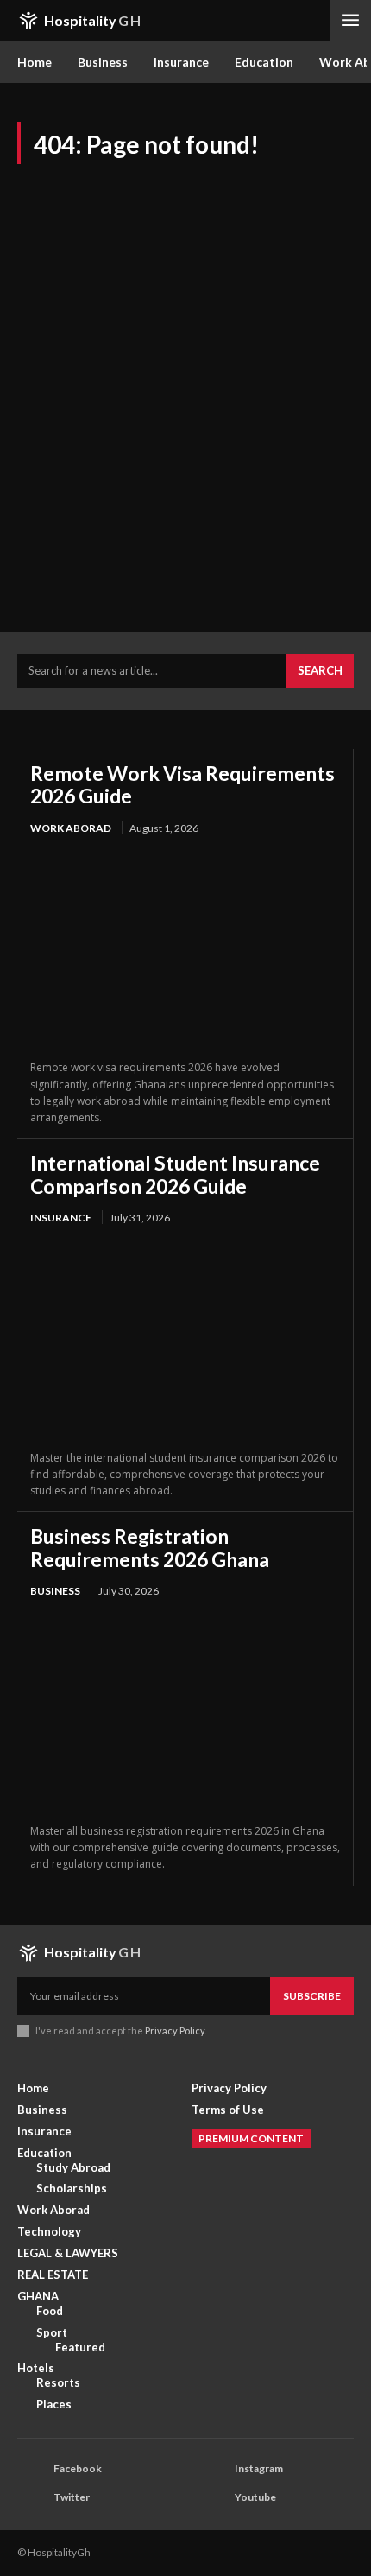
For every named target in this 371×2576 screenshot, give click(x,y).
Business (55, 1591)
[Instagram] (212, 2470)
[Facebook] (31, 2470)
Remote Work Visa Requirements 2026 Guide (182, 784)
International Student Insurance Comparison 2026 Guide (175, 1174)
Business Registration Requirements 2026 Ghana (150, 1547)
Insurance (61, 1218)
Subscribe (312, 1996)
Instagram (259, 2468)
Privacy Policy (175, 2030)
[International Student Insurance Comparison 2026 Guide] (185, 1339)
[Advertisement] (185, 402)
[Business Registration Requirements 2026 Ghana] (185, 1713)
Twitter (72, 2497)
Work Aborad (71, 828)
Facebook (78, 2468)
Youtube (255, 2497)
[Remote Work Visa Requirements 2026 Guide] (185, 949)
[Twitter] (31, 2498)
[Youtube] (212, 2498)
